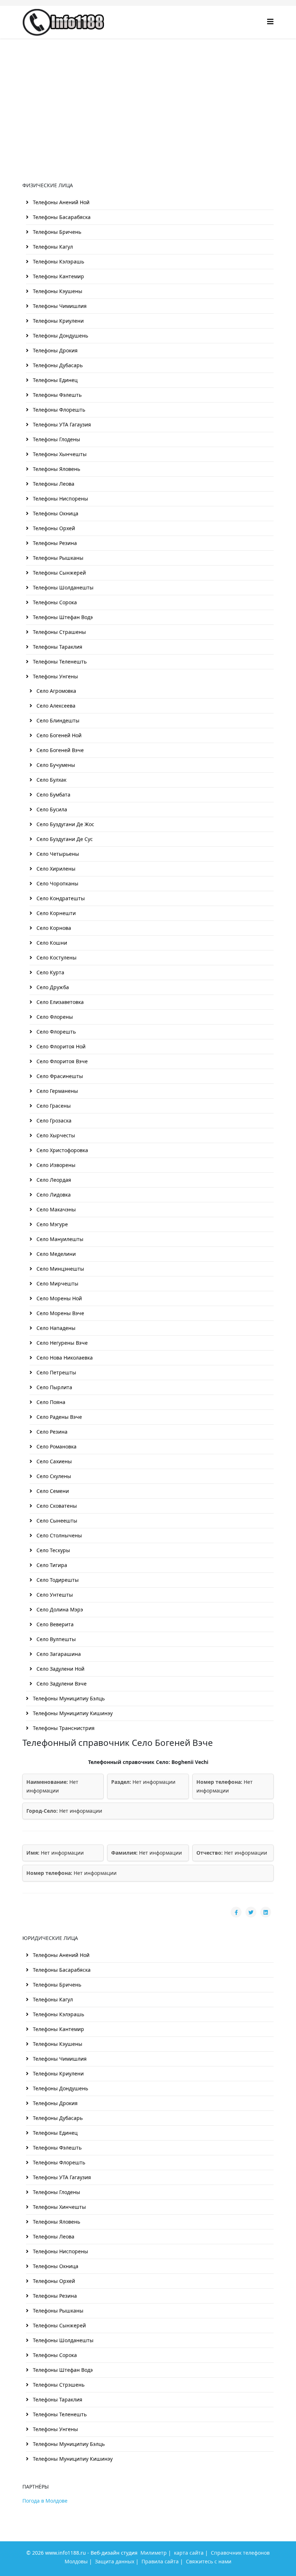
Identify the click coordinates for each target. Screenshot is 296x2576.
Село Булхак (51, 780)
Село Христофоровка (62, 1150)
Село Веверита (54, 1624)
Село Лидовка (53, 1195)
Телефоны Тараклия (57, 647)
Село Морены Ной (58, 1298)
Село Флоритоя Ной (60, 1046)
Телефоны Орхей (53, 528)
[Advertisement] (148, 93)
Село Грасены (53, 1106)
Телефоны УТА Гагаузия (61, 424)
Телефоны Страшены (59, 632)
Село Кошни (51, 943)
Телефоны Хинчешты (59, 2207)
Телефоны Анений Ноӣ (60, 202)
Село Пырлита (54, 1387)
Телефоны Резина (54, 543)
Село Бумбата (53, 795)
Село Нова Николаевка (64, 1358)
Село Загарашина (58, 1654)
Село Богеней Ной (58, 735)
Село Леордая (53, 1180)
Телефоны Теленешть (59, 662)
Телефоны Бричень (56, 232)
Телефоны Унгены (55, 676)
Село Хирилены (55, 869)
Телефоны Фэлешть (56, 395)
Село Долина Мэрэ (59, 1609)
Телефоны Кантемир (58, 276)
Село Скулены (53, 1476)
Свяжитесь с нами (209, 2561)
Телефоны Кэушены (57, 291)
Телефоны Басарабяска (61, 217)
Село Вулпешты (55, 1639)
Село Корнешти (55, 913)
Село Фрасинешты (59, 1076)
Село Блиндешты (57, 720)
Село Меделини (55, 1254)
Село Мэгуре (51, 1224)
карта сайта (189, 2553)
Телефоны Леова (53, 484)
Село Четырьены (57, 854)
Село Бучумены (55, 765)
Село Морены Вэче (60, 1313)
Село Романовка (56, 1446)
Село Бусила (51, 809)
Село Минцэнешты (60, 1269)
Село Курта (50, 972)
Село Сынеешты (56, 1521)
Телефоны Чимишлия (59, 306)
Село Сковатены (56, 1506)
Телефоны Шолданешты (62, 587)
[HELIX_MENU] (270, 22)
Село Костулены (56, 958)
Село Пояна (50, 1402)
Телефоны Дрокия (55, 350)
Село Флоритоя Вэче (61, 1061)
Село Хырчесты (55, 1135)
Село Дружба (52, 987)
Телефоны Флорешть (58, 410)
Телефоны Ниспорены (60, 499)
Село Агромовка (56, 691)
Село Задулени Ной (60, 1669)
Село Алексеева (55, 706)
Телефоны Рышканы (57, 558)
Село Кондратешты (60, 898)
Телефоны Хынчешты (59, 454)
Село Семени (52, 1491)
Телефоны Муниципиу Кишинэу (72, 1713)
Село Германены (56, 1091)
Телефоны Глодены (56, 439)
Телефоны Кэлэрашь (58, 261)
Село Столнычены (58, 1535)
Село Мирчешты (57, 1283)
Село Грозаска (53, 1120)
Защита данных (115, 2561)
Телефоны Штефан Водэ (62, 617)
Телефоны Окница (55, 513)
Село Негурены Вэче (61, 1343)
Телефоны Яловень (56, 469)
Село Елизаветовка (59, 1002)
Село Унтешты (54, 1595)
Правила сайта (160, 2561)
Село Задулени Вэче (61, 1684)
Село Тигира (51, 1565)
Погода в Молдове (45, 2501)
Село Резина (51, 1432)
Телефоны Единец (55, 380)
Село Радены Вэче (58, 1417)
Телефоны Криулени (58, 321)
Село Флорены (54, 1017)
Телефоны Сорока (54, 602)
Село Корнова (53, 928)
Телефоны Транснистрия (63, 1728)
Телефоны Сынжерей (59, 573)
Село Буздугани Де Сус (64, 839)
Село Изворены (55, 1165)
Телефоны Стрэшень (58, 2385)
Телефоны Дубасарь (57, 365)
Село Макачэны (55, 1209)
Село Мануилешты (59, 1239)
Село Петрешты (56, 1372)
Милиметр (154, 2553)
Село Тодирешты (57, 1580)
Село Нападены (55, 1328)
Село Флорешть (55, 1032)
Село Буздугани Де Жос (65, 824)
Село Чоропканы (57, 883)
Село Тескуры (53, 1550)
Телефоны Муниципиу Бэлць (68, 1698)
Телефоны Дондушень (60, 336)
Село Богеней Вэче (59, 750)
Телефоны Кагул (52, 247)
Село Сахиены (53, 1461)
